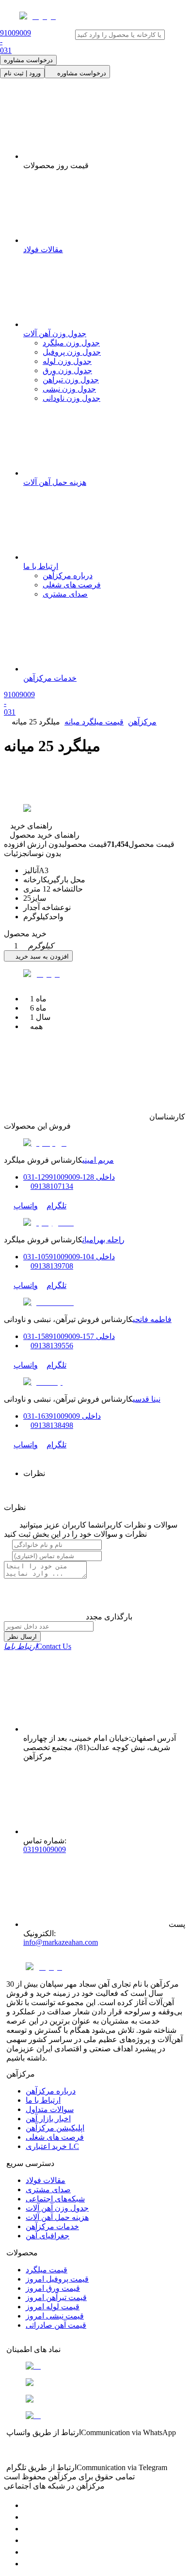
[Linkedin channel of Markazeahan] (28, 2552)
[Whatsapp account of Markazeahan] (28, 2529)
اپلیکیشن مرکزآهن (55, 2128)
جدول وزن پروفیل (72, 352)
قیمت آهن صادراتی (56, 2325)
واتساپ (26, 1206)
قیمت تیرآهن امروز (56, 2297)
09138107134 (52, 1186)
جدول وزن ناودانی (71, 398)
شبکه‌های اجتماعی (55, 2199)
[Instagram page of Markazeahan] (28, 2540)
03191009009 (45, 1849)
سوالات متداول (50, 2109)
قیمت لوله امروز (53, 2307)
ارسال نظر (22, 1637)
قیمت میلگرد (47, 2270)
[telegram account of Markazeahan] (28, 2505)
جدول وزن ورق (67, 370)
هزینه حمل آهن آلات (57, 2217)
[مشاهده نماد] (94, 2366)
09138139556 (52, 1346)
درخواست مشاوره (28, 60)
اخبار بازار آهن (48, 2119)
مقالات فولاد (46, 2180)
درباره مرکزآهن (68, 575)
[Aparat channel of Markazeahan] (28, 2564)
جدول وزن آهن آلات (57, 2208)
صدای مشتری (65, 594)
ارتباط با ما (43, 2100)
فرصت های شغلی (72, 585)
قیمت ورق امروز (53, 2288)
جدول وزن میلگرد (71, 343)
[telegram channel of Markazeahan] (28, 2517)
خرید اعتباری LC (52, 2146)
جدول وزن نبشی (69, 389)
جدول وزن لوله (67, 361)
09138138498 (52, 1425)
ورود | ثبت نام (22, 73)
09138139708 (52, 1266)
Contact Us (38, 1646)
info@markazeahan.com (61, 1942)
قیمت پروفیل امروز (57, 2279)
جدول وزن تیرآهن (71, 380)
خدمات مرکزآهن (52, 2226)
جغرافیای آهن (47, 2236)
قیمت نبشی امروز (55, 2316)
